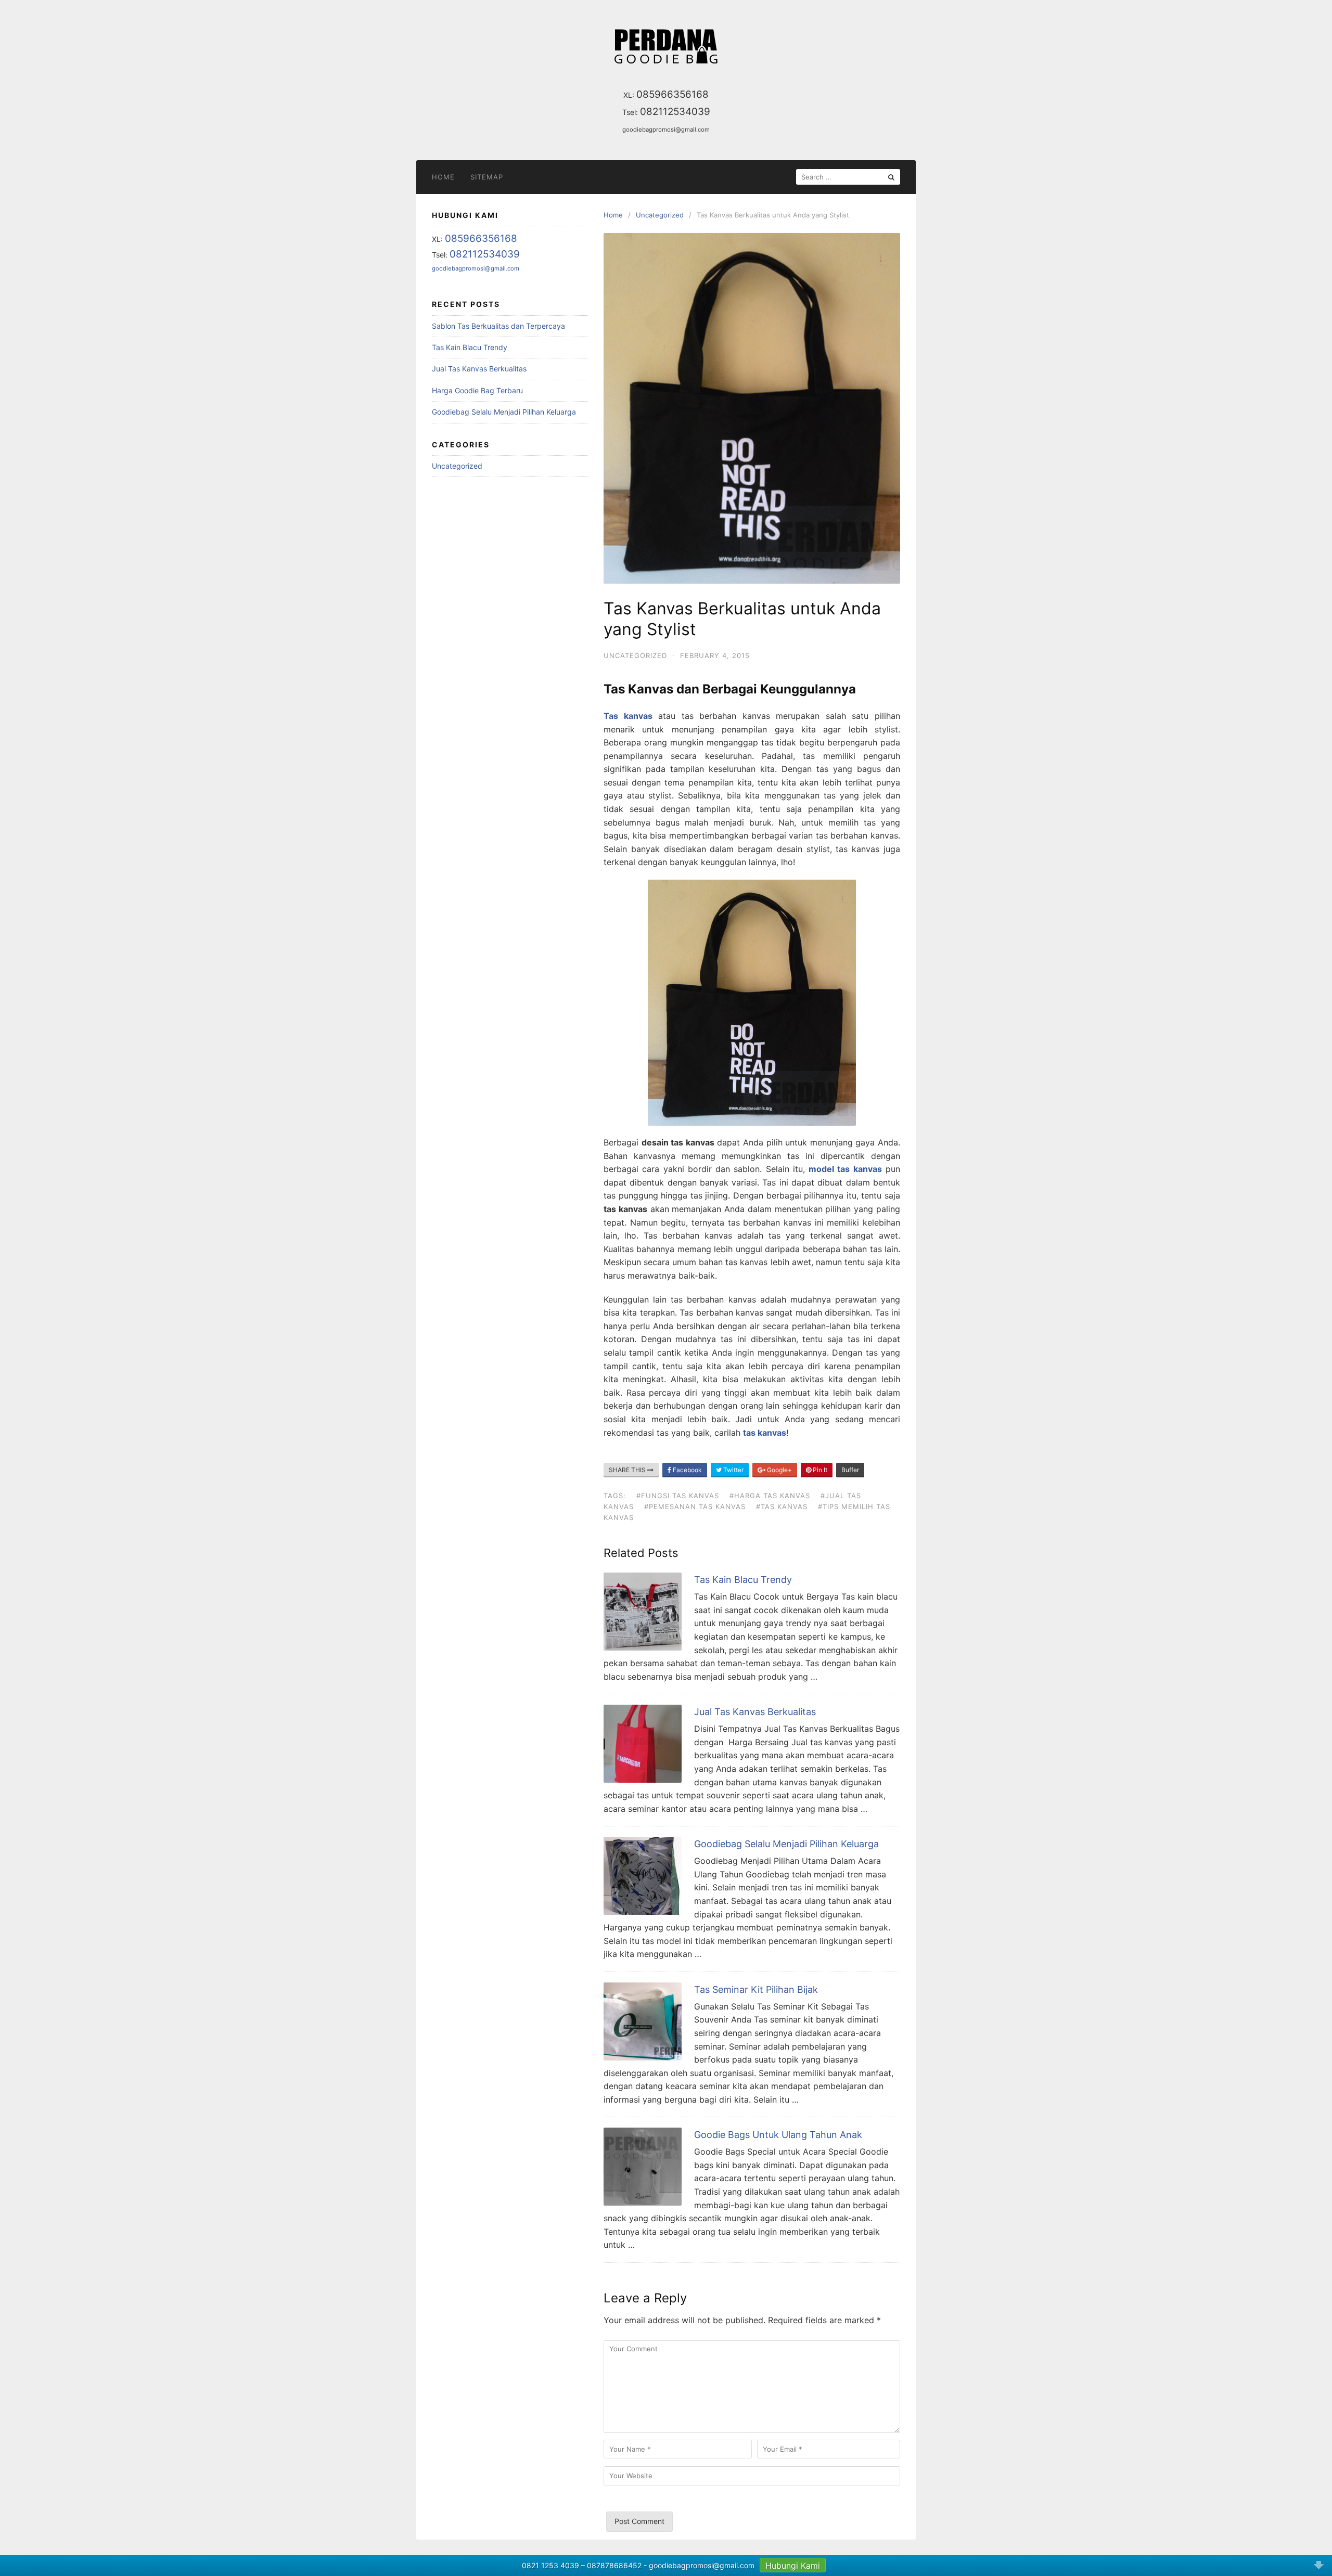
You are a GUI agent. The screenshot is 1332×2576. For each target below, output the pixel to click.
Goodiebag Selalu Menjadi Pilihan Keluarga (786, 1844)
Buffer (850, 1470)
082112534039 (675, 112)
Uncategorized (635, 655)
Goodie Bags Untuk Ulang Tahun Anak (778, 2135)
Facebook (687, 1470)
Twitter (733, 1470)
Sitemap (487, 177)
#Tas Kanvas (782, 1506)
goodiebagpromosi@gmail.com (666, 130)
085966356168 (673, 94)
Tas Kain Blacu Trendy (743, 1580)
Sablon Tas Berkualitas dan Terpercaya (498, 326)
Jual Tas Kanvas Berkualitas (755, 1712)
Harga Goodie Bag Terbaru (477, 390)
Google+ (779, 1470)
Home (443, 177)
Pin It (819, 1470)
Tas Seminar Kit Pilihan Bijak (756, 1989)
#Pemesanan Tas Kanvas (695, 1506)
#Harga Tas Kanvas (770, 1496)
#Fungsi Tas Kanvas (678, 1496)
